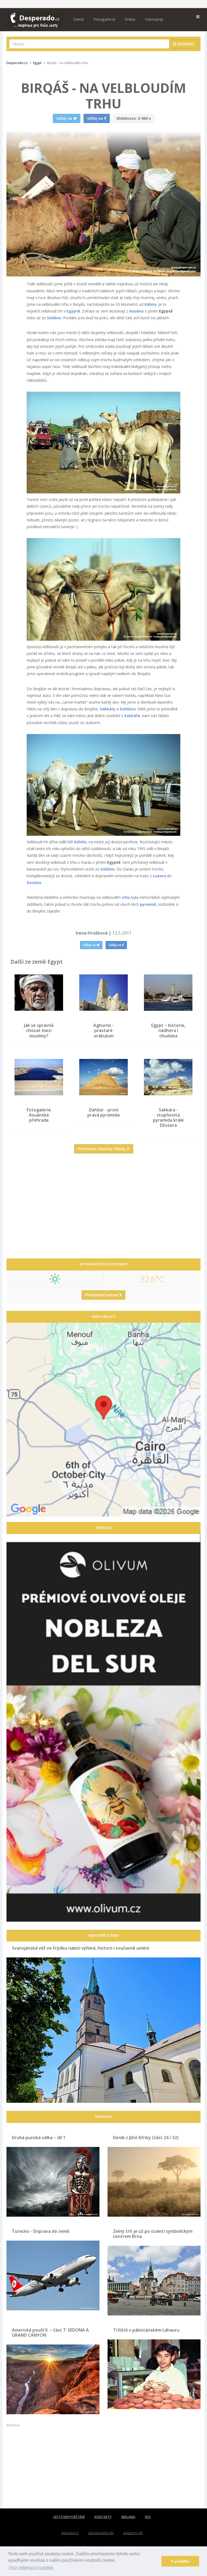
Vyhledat (185, 44)
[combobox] (89, 44)
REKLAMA (128, 2517)
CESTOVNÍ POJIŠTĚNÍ (69, 2517)
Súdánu (54, 318)
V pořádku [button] (180, 2561)
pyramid (148, 904)
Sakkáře (132, 716)
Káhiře (80, 842)
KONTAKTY (103, 2517)
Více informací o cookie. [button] (31, 2568)
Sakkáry (108, 709)
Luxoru (159, 876)
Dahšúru (128, 709)
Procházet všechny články (102, 1149)
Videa (130, 19)
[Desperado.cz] (35, 17)
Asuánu (136, 311)
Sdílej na (90, 945)
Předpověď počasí (102, 1295)
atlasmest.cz (70, 2533)
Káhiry (151, 304)
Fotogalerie (104, 19)
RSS (148, 2517)
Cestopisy (154, 19)
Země (79, 19)
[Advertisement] (103, 1210)
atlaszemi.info (133, 2533)
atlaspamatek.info (101, 2533)
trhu (126, 897)
